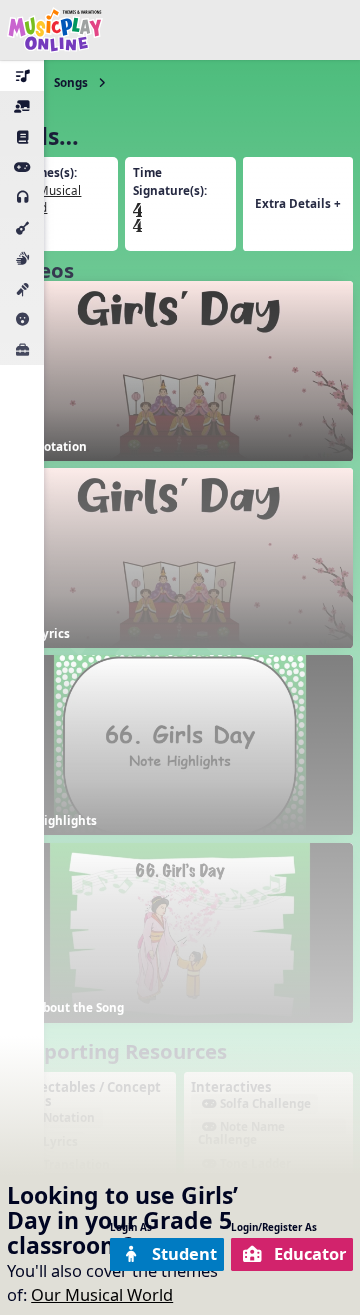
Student (184, 1253)
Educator (310, 1253)
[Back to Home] (55, 30)
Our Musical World (102, 1294)
